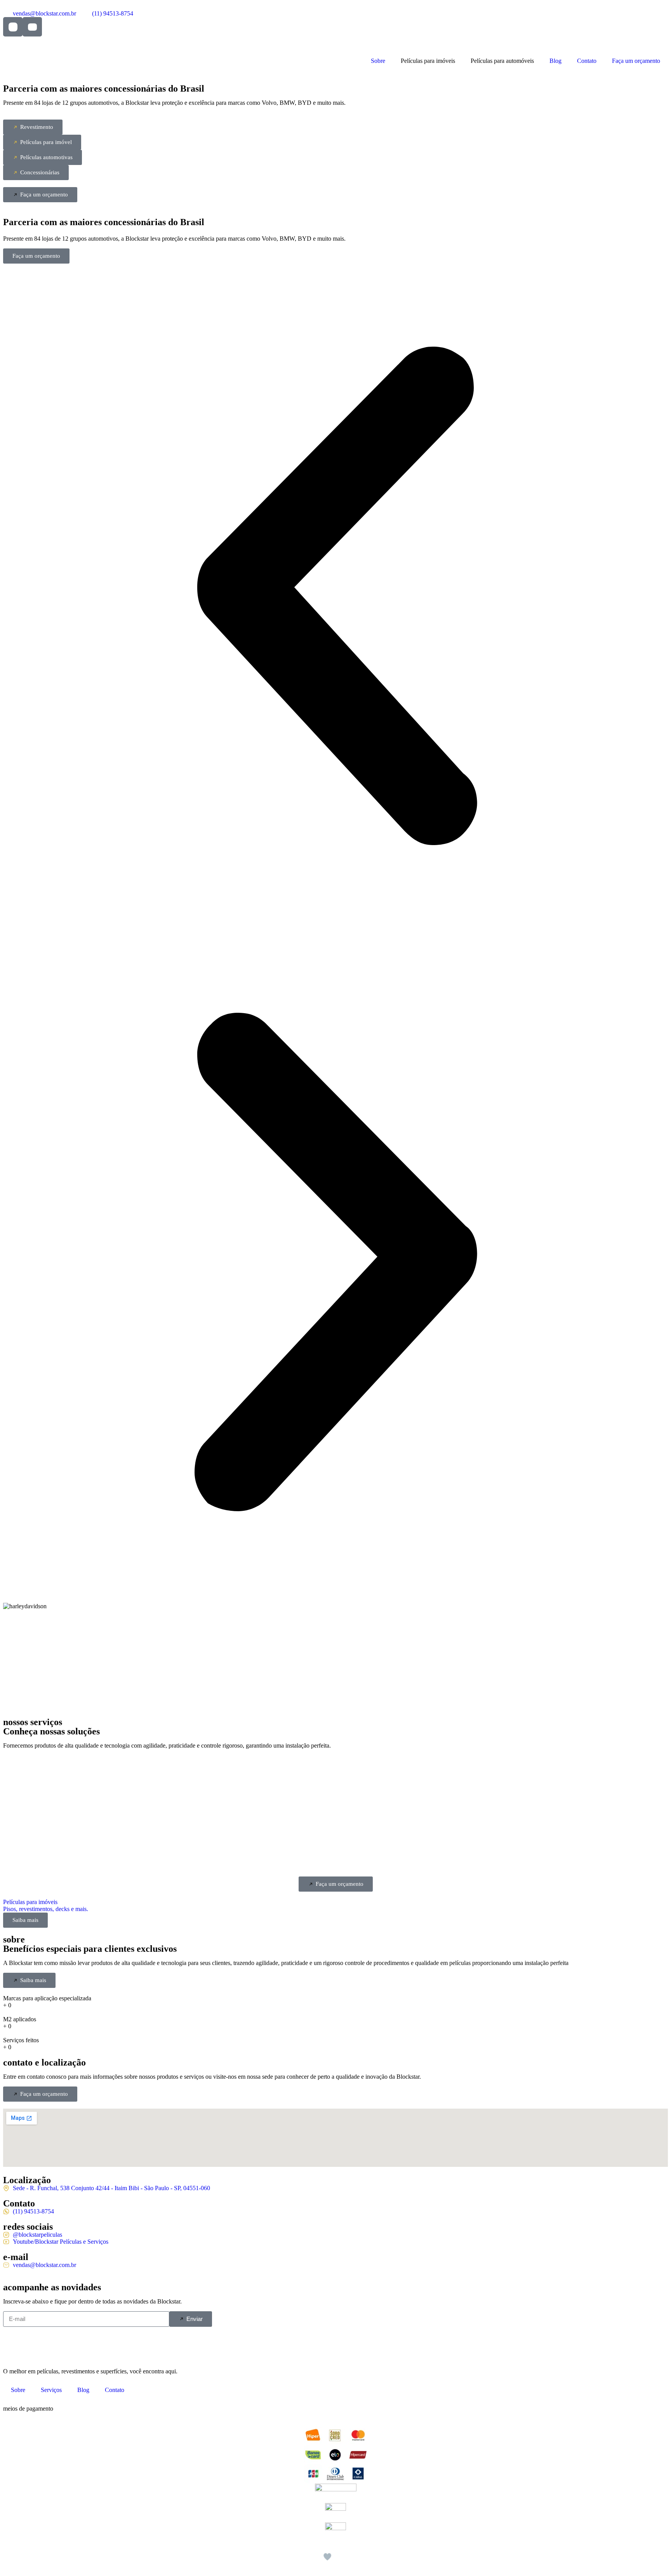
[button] (335, 597)
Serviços (51, 2390)
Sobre (378, 61)
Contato (587, 61)
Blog (555, 61)
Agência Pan (361, 2562)
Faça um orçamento (636, 61)
